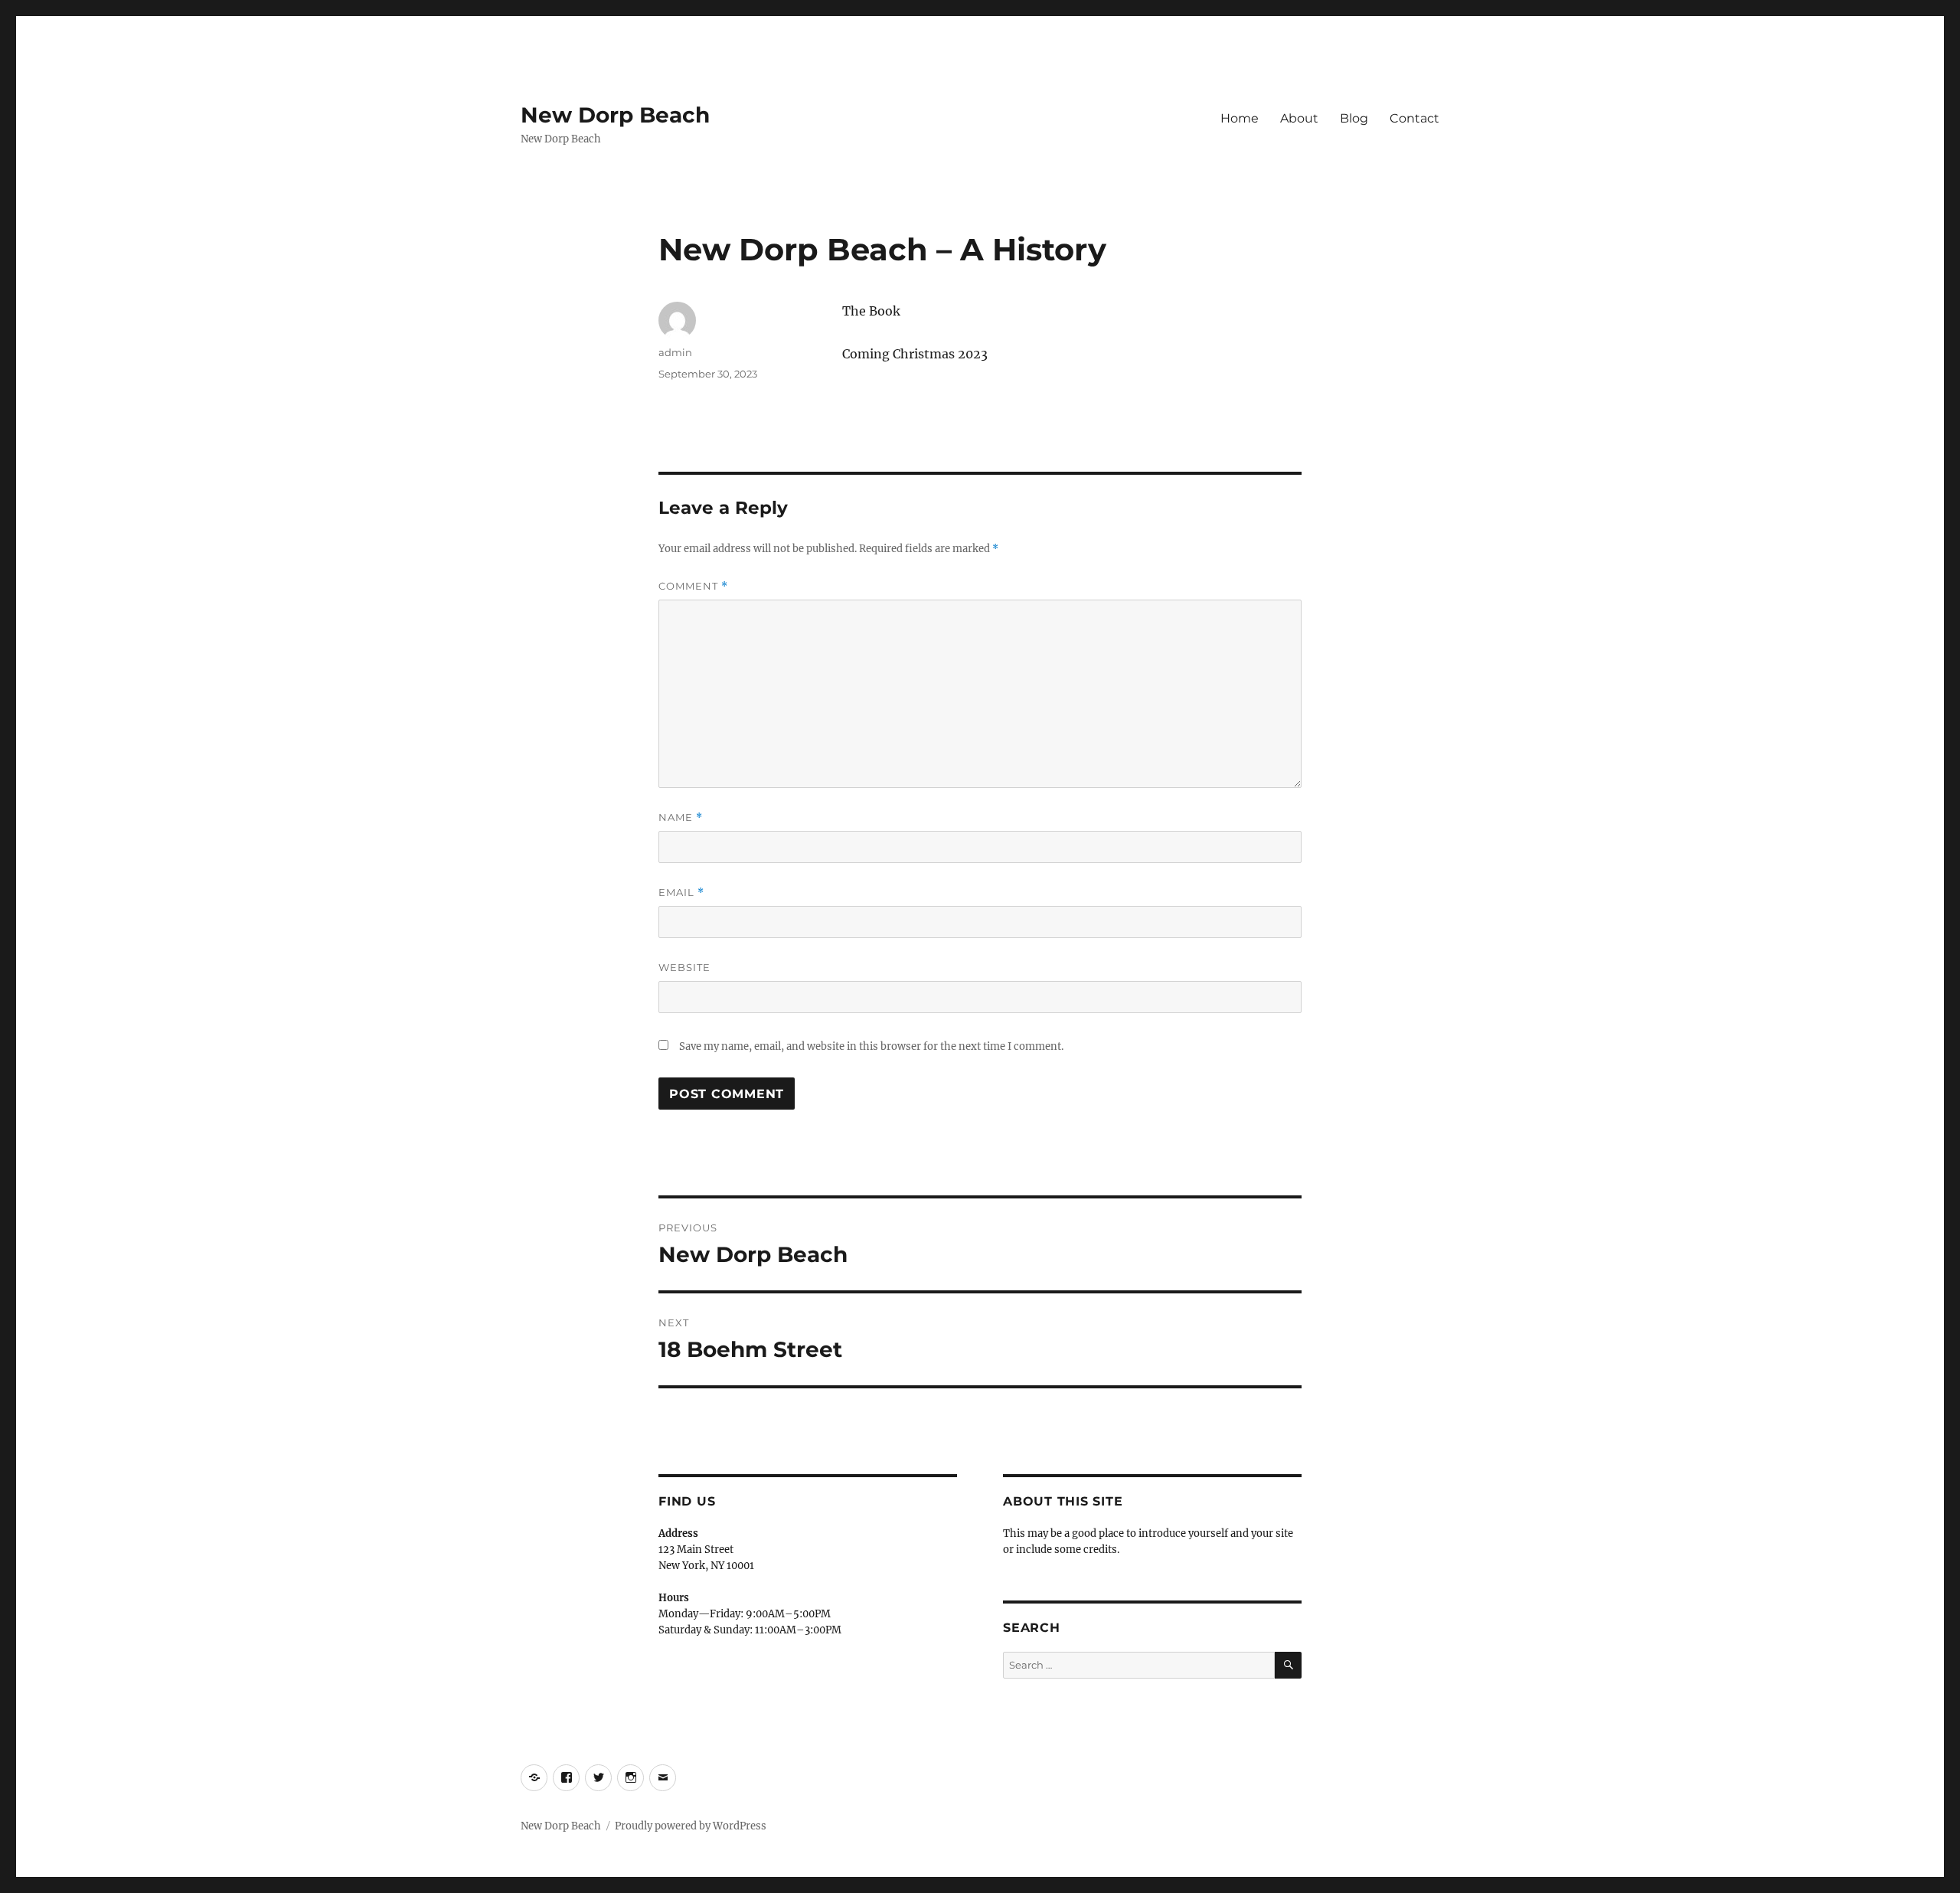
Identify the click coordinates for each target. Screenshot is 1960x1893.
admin (675, 352)
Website (684, 967)
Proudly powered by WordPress (691, 1826)
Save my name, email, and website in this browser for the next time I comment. (871, 1046)
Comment (693, 586)
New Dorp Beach (615, 115)
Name (681, 817)
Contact (1414, 118)
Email (681, 893)
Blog (1354, 118)
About (1299, 118)
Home (1240, 118)
